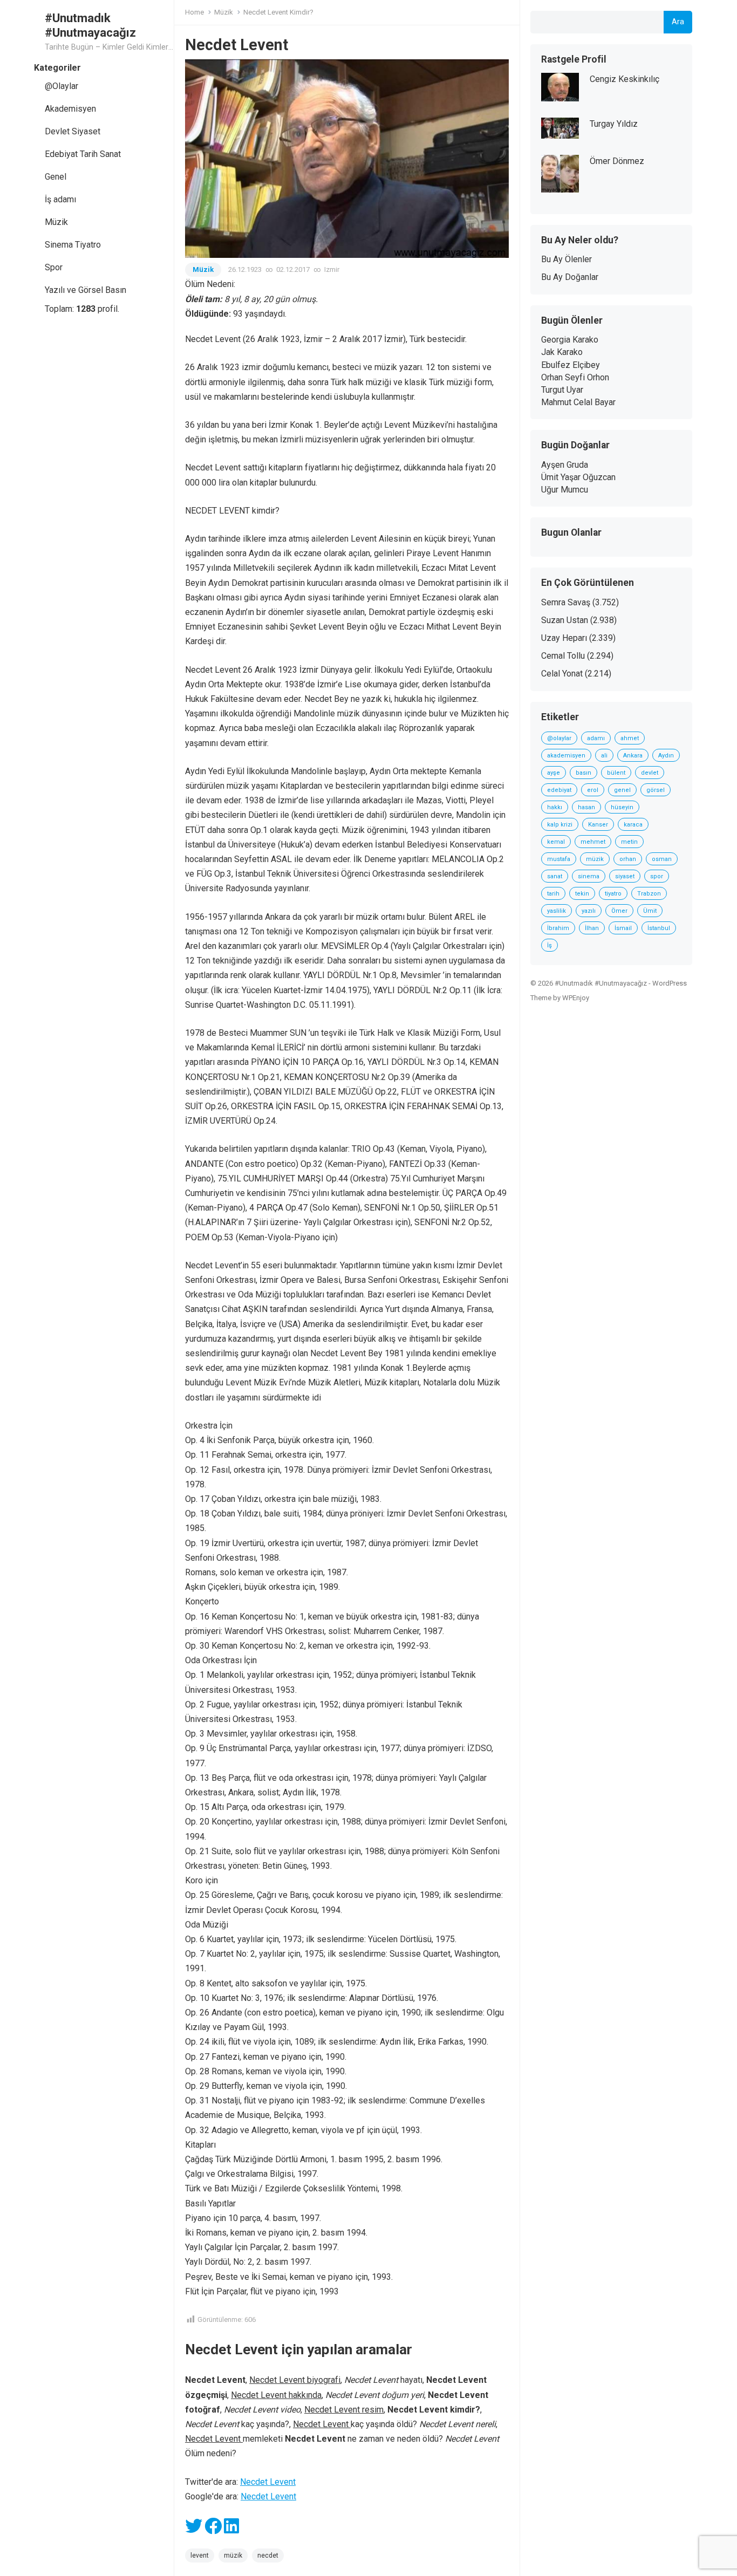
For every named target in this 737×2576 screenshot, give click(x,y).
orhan (628, 859)
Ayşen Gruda (565, 465)
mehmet (593, 842)
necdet (268, 2555)
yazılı (589, 911)
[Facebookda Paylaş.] (213, 2529)
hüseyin (622, 807)
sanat (555, 876)
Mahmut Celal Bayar (578, 402)
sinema (589, 876)
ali (604, 756)
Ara (678, 22)
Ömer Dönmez (617, 161)
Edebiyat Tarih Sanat (83, 154)
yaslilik (557, 911)
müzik (233, 2555)
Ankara (633, 756)
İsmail (623, 928)
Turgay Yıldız (614, 124)
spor (657, 876)
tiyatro (613, 894)
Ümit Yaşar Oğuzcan (578, 477)
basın (584, 773)
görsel (656, 790)
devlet (650, 773)
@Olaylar (62, 86)
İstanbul (659, 928)
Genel (56, 177)
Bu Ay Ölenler (567, 259)
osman (662, 859)
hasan (586, 807)
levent (200, 2555)
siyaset (625, 876)
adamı (596, 738)
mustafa (559, 859)
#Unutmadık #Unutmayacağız (90, 25)
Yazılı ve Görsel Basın (86, 290)
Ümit (650, 911)
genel (622, 790)
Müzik (56, 222)
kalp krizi (560, 825)
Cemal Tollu (563, 656)
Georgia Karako (570, 340)
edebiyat (559, 790)
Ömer (619, 911)
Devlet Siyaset (73, 131)
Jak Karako (562, 352)
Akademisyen (70, 109)
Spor (54, 267)
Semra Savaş (566, 602)
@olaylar (559, 738)
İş (550, 945)
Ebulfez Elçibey (571, 365)
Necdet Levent (268, 2482)
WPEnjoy (576, 998)
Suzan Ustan (565, 620)
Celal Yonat (562, 674)
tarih (553, 894)
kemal (556, 842)
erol (593, 790)
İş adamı (60, 199)
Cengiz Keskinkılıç (625, 79)
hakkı (555, 807)
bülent (616, 773)
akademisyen (566, 756)
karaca (633, 825)
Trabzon (649, 894)
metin (629, 842)
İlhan (592, 928)
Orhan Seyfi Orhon (575, 377)
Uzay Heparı (564, 638)
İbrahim (558, 928)
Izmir (332, 269)
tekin (582, 894)
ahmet (630, 738)
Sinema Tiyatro (73, 245)
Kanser (598, 825)
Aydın (666, 756)
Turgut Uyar (562, 390)
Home (195, 12)
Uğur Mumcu (565, 490)
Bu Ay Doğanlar (570, 277)
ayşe (554, 773)
